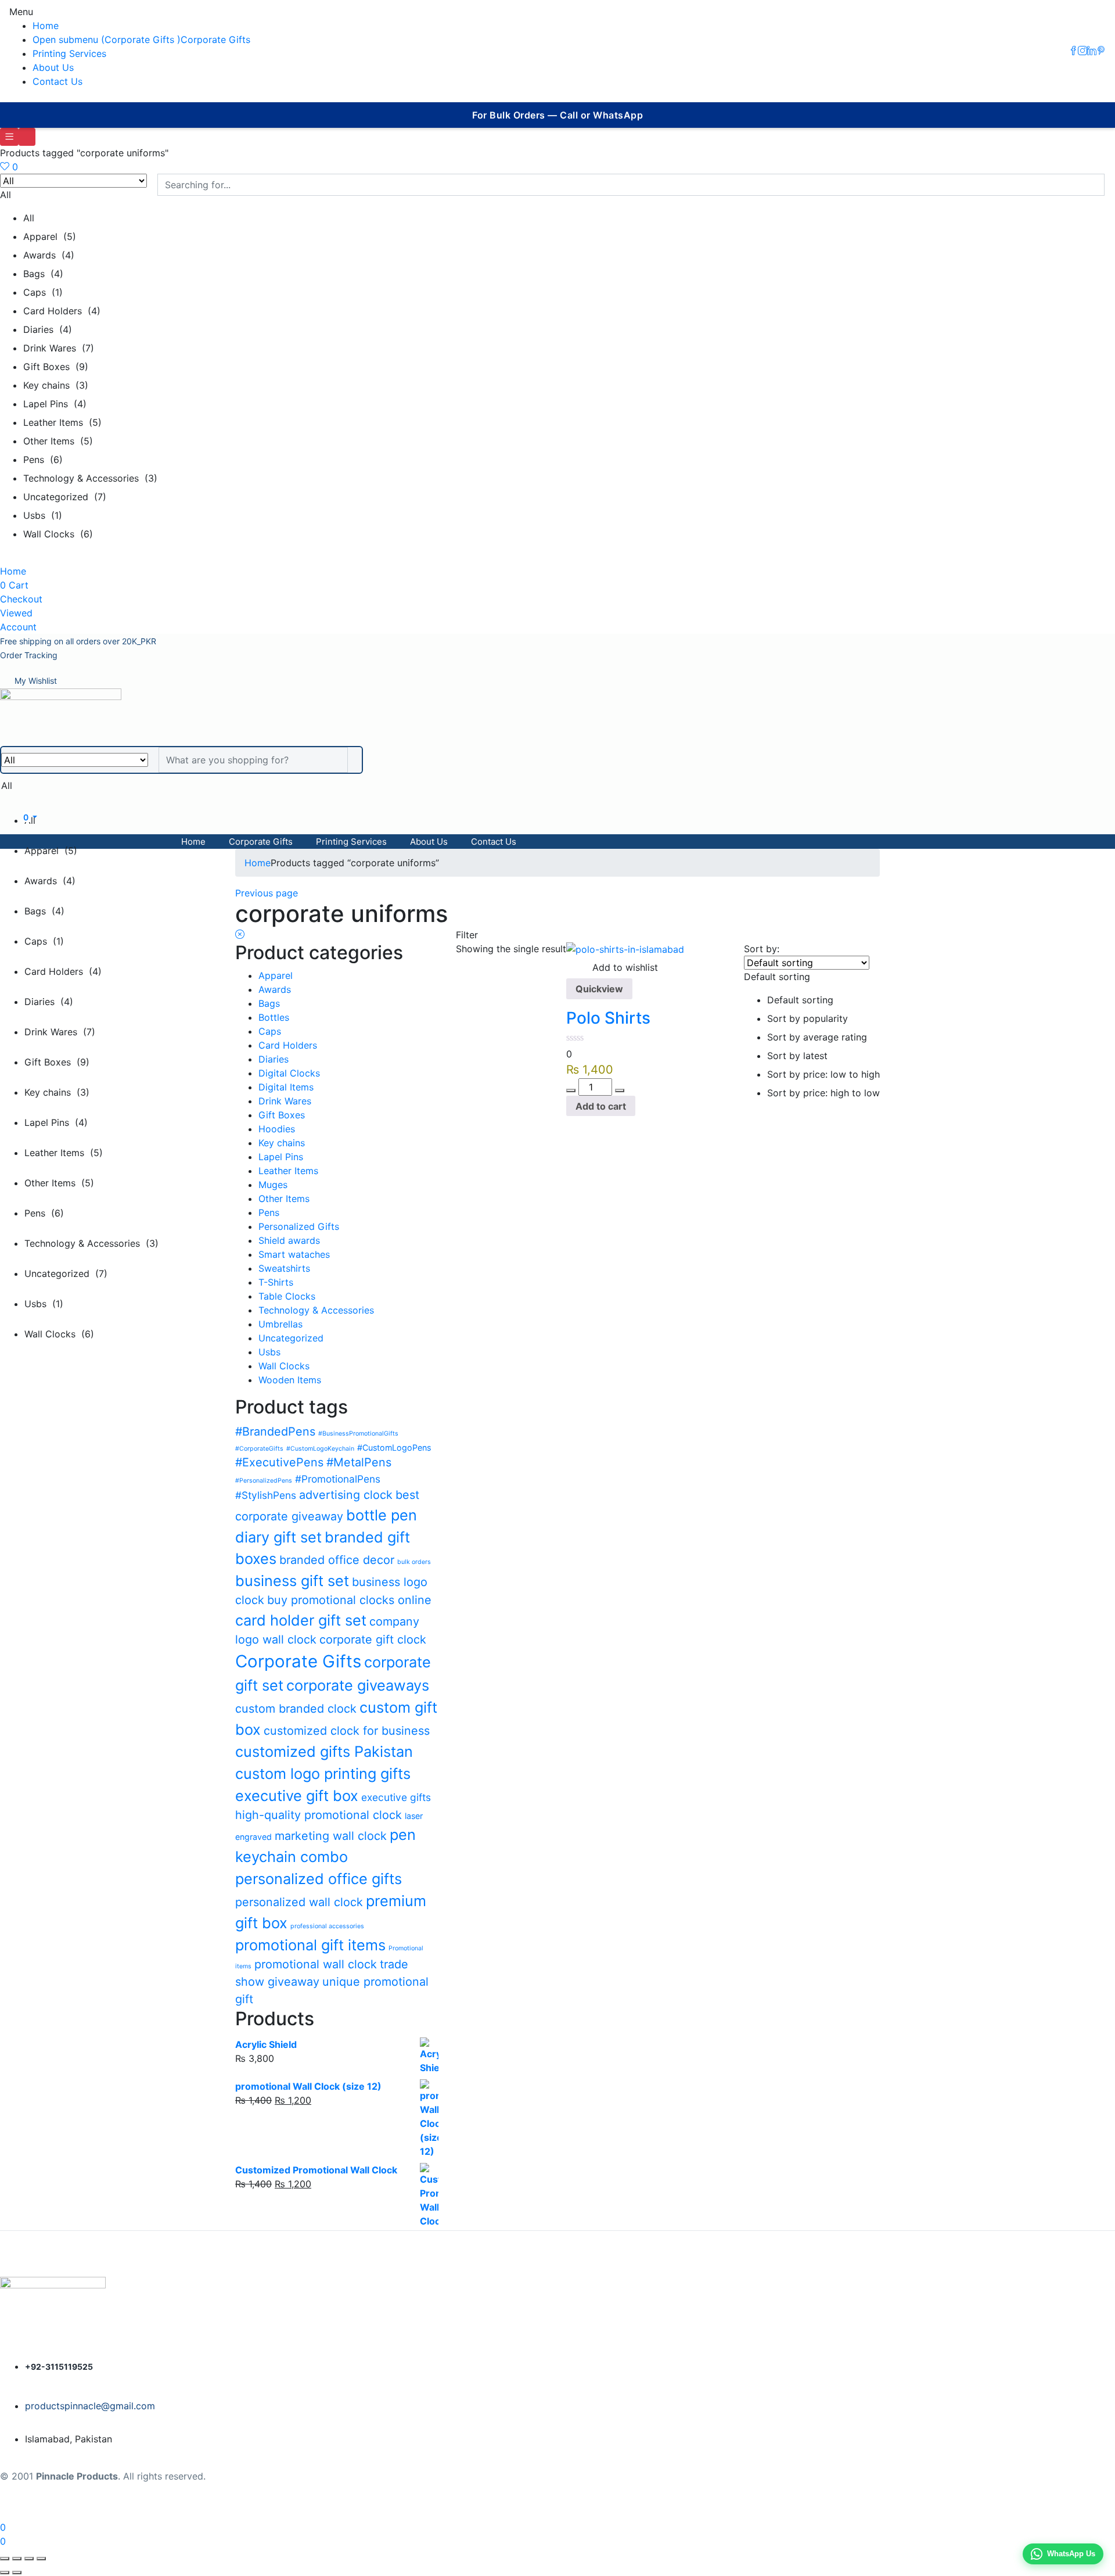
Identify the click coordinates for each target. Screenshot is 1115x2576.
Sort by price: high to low (823, 1093)
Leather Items (288, 1171)
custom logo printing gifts (323, 1773)
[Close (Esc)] (41, 2559)
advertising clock (346, 1495)
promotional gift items (310, 1945)
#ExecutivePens (279, 1462)
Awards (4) (49, 255)
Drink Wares (285, 1101)
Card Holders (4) (62, 311)
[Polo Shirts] (625, 949)
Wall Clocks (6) (58, 534)
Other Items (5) (58, 441)
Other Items (284, 1199)
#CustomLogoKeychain (320, 1449)
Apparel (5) (50, 236)
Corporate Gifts (215, 40)
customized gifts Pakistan (324, 1751)
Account (18, 627)
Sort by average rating (817, 1037)
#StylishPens (266, 1495)
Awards (275, 989)
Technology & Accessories (316, 1310)
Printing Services (69, 53)
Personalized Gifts (299, 1226)
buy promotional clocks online (349, 1600)
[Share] (29, 2559)
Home (46, 26)
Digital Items (286, 1087)
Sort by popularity (808, 1018)
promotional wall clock (316, 1964)
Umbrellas (280, 1324)
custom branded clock (296, 1709)
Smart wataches (294, 1254)
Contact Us (57, 81)
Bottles (274, 1017)
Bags (269, 1003)
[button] (78, 641)
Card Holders (288, 1045)
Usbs (269, 1352)
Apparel (276, 975)
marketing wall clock (331, 1836)
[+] (620, 1090)
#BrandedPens (275, 1431)
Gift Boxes (282, 1115)
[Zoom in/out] (5, 2559)
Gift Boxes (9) (56, 367)
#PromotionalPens (338, 1479)
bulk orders (414, 1562)
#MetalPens (359, 1462)
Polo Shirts (608, 1018)
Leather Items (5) (62, 422)
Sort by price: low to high (823, 1074)
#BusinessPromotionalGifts (358, 1434)
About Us (53, 67)
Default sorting (800, 1000)
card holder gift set (301, 1620)
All (29, 218)
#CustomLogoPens (394, 1447)
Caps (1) (43, 292)
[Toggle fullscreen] (17, 2559)
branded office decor (337, 1560)
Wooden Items (290, 1380)
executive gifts (396, 1797)
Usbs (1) (43, 515)
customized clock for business (347, 1731)
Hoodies (277, 1129)
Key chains (282, 1143)
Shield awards (289, 1240)
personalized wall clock (299, 1902)
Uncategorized (291, 1338)
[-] (571, 1090)
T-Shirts (276, 1282)
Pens (269, 1212)
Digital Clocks (289, 1073)
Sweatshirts (284, 1268)
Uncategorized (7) (65, 497)
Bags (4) (43, 274)
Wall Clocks (284, 1366)
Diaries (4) (48, 329)
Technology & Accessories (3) (90, 478)
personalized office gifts (319, 1879)
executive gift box (297, 1795)
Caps (270, 1031)
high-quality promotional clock (319, 1815)
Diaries (274, 1059)
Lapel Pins (281, 1157)
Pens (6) (43, 460)
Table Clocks (287, 1296)
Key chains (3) (56, 385)
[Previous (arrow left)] (5, 2573)
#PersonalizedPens (264, 1481)
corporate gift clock (373, 1639)
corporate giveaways (358, 1685)
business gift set (292, 1581)
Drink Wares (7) (59, 348)
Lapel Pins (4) (55, 404)
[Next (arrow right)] (17, 2573)
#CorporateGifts (259, 1449)
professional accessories (327, 1926)
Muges (273, 1185)
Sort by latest (797, 1056)
